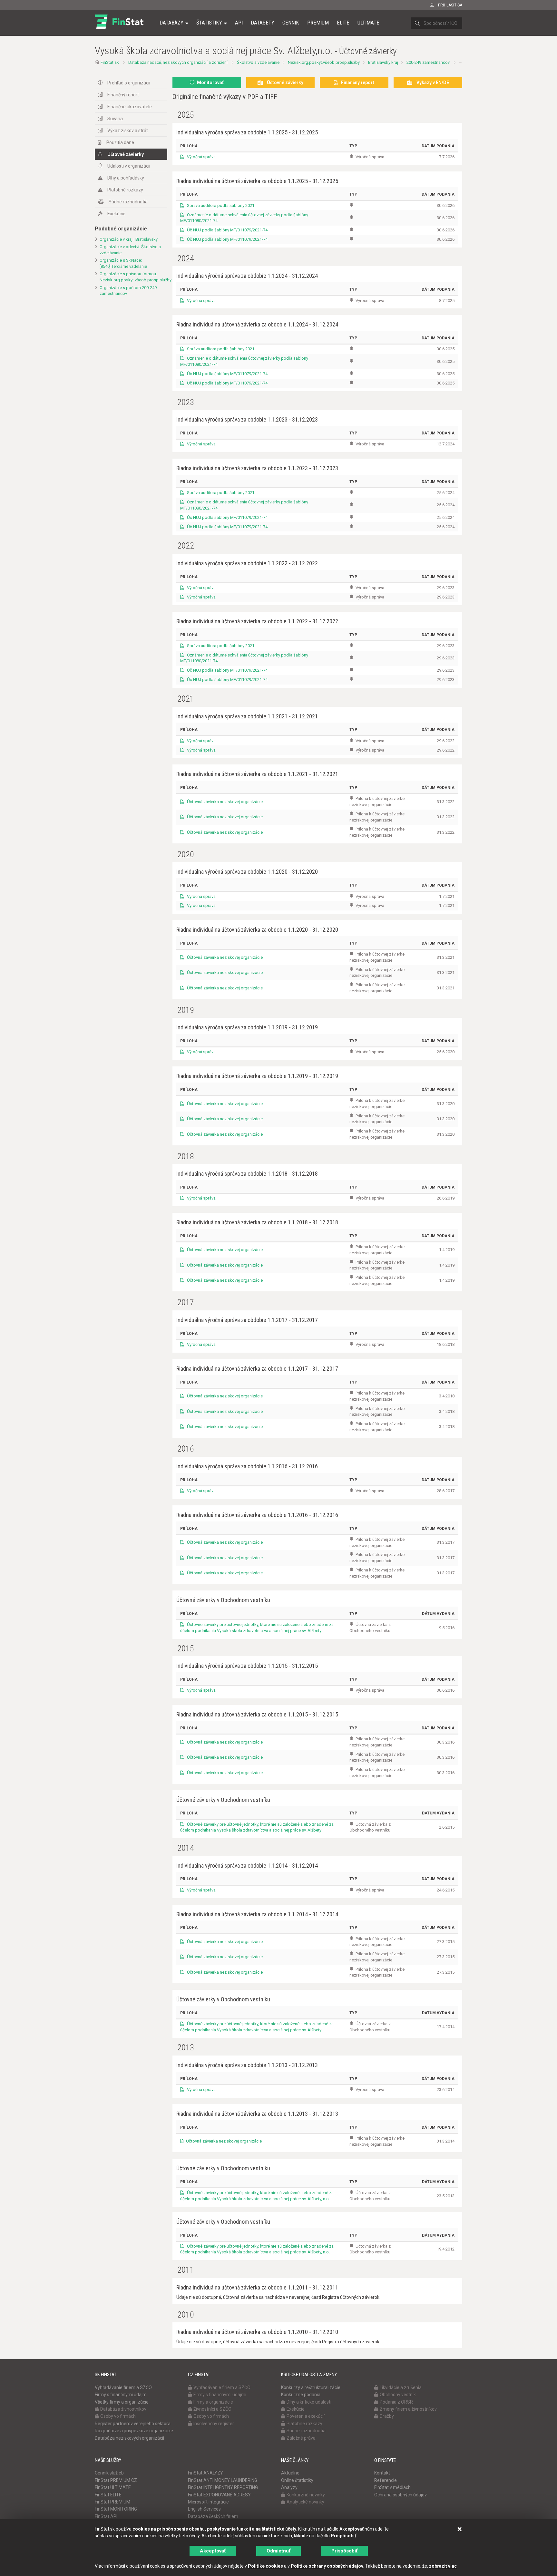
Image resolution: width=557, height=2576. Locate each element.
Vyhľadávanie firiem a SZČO (123, 2387)
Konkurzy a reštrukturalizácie (311, 2387)
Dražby (387, 2416)
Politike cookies (265, 2566)
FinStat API (106, 2516)
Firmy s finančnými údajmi (121, 2395)
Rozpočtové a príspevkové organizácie (134, 2431)
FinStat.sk (110, 62)
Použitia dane (120, 142)
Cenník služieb (109, 2473)
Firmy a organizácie (213, 2402)
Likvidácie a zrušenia (401, 2387)
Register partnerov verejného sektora (133, 2424)
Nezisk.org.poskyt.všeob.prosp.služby (324, 62)
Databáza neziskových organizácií (129, 2438)
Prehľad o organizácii (129, 83)
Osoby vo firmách (118, 2416)
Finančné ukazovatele (130, 107)
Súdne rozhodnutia (128, 202)
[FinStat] (119, 27)
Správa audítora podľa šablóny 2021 (220, 205)
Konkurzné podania (301, 2395)
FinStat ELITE (108, 2495)
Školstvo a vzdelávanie (258, 62)
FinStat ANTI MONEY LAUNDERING (223, 2480)
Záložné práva (301, 2438)
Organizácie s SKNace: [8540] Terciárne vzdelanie (123, 263)
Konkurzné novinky (306, 2495)
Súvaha (115, 119)
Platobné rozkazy (125, 190)
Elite (343, 23)
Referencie (386, 2480)
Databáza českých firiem (213, 2516)
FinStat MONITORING (116, 2509)
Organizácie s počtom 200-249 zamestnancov (128, 291)
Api (239, 23)
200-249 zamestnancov (428, 62)
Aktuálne (290, 2473)
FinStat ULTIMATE (113, 2487)
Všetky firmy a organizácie (122, 2402)
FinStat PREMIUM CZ (116, 2480)
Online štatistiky (297, 2480)
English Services (204, 2509)
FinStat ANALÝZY (205, 2473)
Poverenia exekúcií (306, 2416)
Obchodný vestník (398, 2395)
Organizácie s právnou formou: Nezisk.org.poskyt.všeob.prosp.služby (133, 277)
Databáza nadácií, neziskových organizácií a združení (178, 62)
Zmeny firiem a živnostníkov (408, 2409)
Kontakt (382, 2473)
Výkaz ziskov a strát (128, 131)
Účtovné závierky (126, 154)
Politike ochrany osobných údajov (327, 2566)
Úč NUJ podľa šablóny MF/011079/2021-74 (227, 230)
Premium (318, 23)
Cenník (291, 23)
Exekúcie (116, 214)
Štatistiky (209, 23)
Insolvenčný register (214, 2424)
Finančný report (123, 95)
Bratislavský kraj (383, 62)
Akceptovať (213, 2551)
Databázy (171, 23)
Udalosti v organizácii (129, 166)
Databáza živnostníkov (123, 2409)
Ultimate (368, 23)
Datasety (263, 23)
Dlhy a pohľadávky (126, 178)
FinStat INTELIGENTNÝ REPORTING (223, 2487)
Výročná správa (201, 157)
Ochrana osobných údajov (401, 2495)
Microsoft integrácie (208, 2502)
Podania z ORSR (396, 2402)
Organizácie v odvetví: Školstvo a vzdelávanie (130, 250)
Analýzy (289, 2487)
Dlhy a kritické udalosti (309, 2402)
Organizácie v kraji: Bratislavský (129, 239)
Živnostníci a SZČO (212, 2409)
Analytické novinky (305, 2502)
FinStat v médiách (392, 2487)
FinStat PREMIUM (112, 2502)
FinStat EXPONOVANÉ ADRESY (219, 2495)
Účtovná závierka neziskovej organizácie (224, 802)
